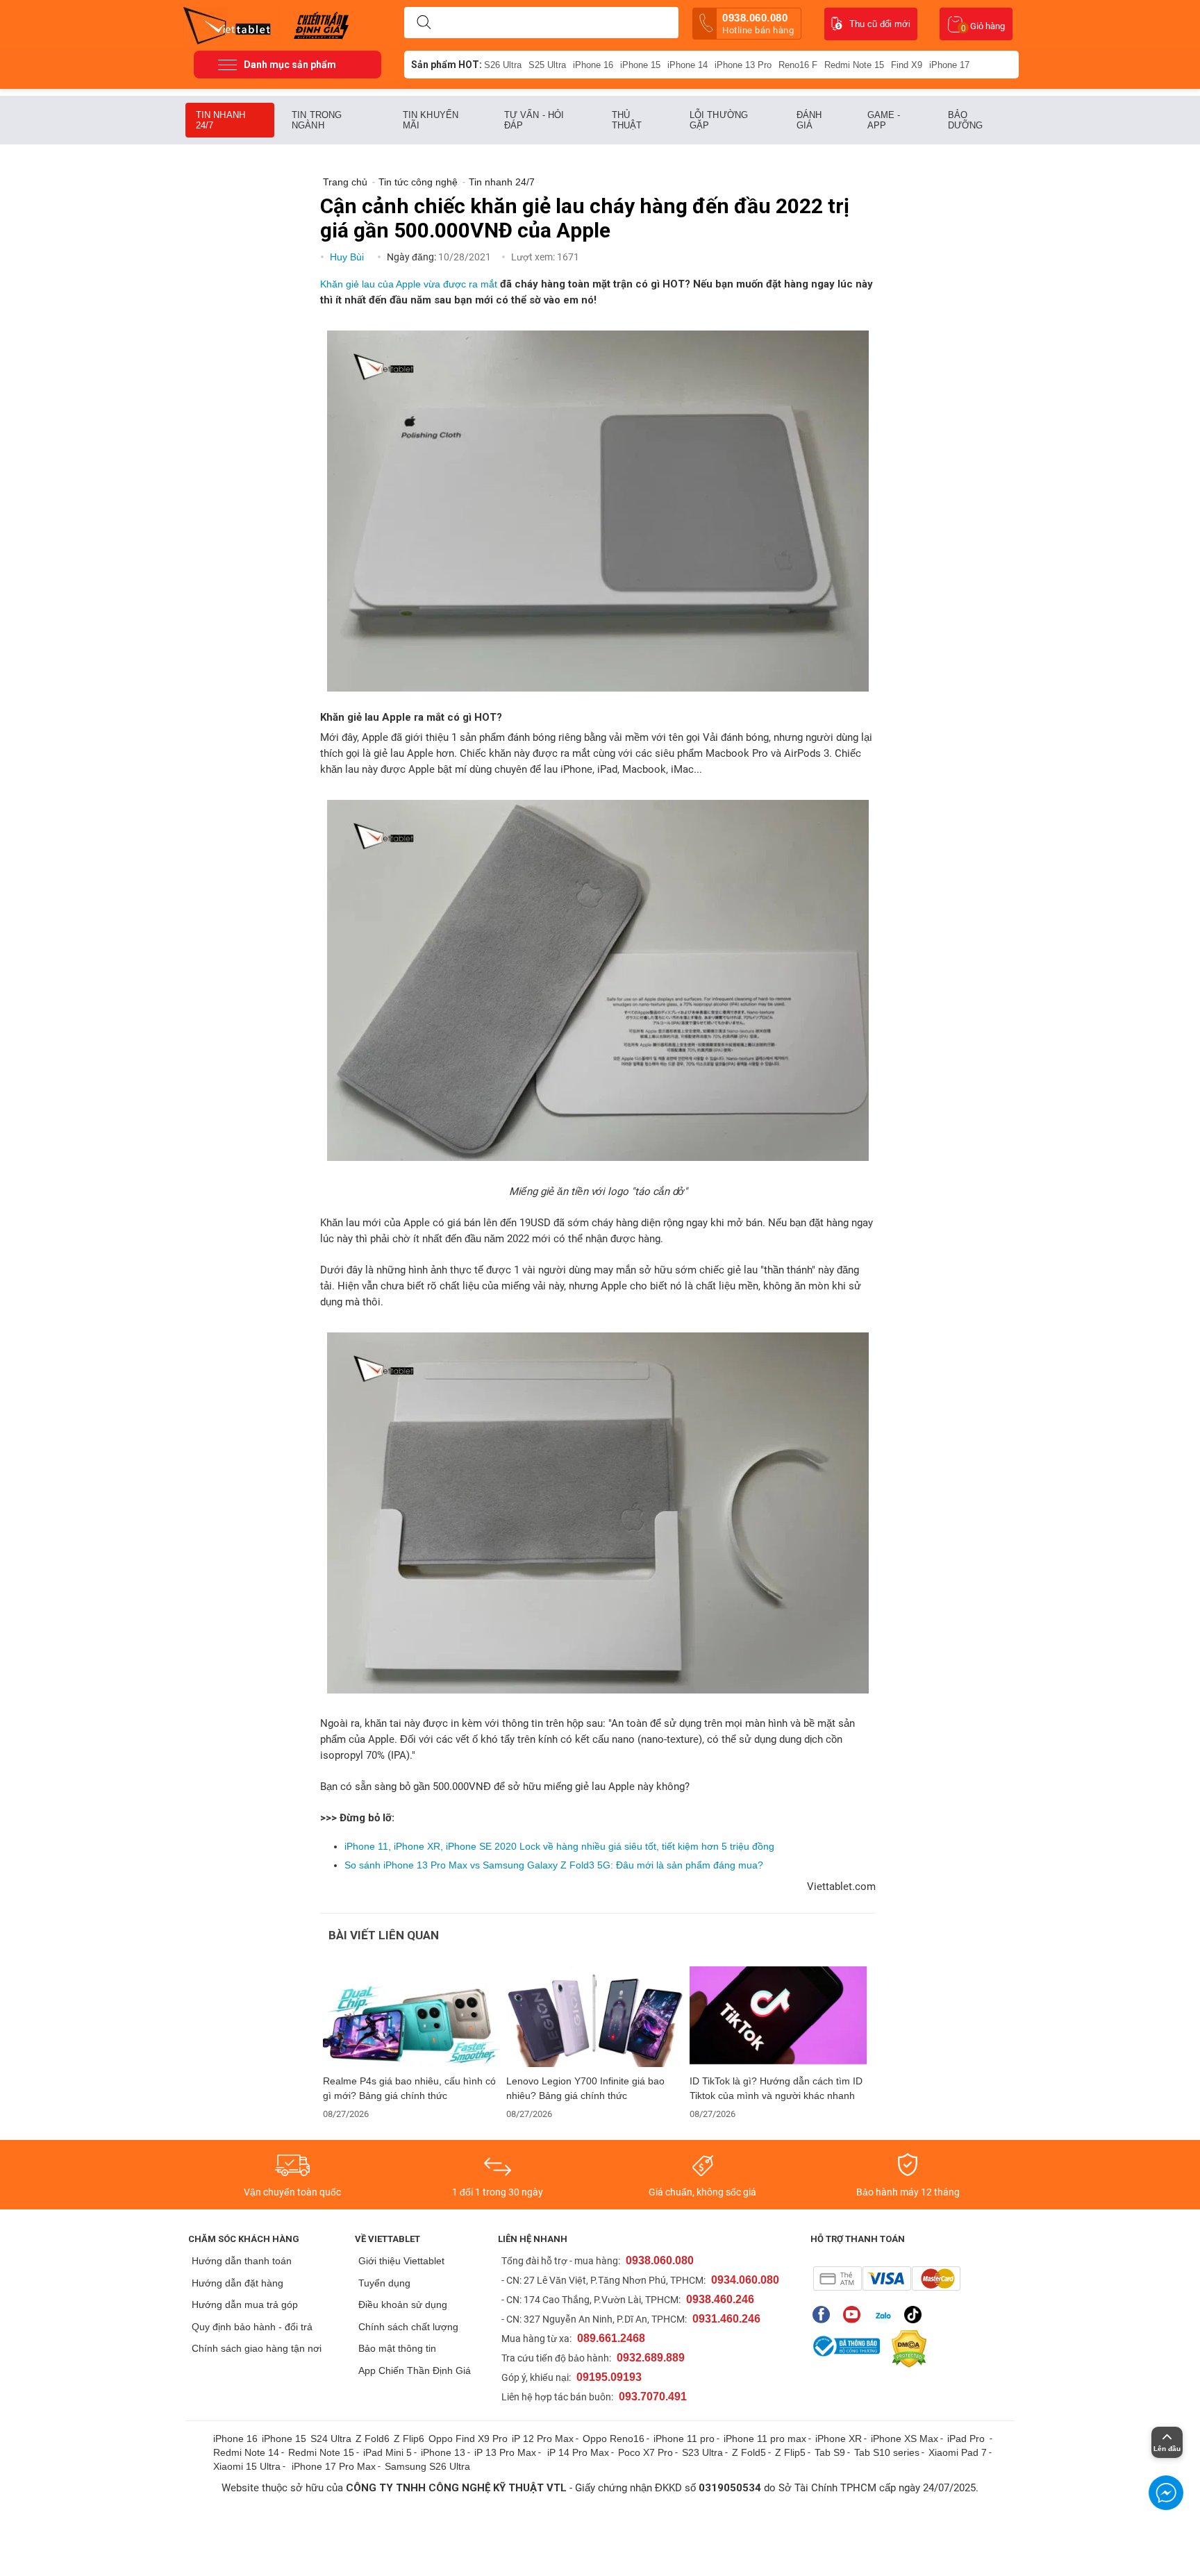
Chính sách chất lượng (408, 2327)
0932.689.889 (651, 2358)
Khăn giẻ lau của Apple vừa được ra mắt (409, 284)
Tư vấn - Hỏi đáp (534, 120)
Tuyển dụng (384, 2283)
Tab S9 (830, 2452)
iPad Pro (967, 2439)
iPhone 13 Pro (743, 65)
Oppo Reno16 (614, 2439)
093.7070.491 (653, 2397)
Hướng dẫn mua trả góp (245, 2305)
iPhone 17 (949, 65)
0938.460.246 (720, 2299)
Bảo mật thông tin (397, 2348)
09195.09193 (609, 2377)
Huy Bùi (348, 257)
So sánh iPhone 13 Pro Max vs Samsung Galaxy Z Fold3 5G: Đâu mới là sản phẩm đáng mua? (554, 1865)
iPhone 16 (593, 65)
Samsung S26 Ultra (427, 2466)
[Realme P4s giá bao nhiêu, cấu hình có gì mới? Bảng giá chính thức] (412, 2017)
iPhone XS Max (905, 2439)
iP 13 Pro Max (505, 2452)
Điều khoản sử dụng (403, 2305)
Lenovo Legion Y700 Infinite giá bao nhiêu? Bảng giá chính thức (585, 2088)
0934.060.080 (745, 2280)
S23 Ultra (702, 2452)
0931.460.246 (726, 2319)
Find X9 (907, 65)
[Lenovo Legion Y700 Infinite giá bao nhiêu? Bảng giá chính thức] (595, 2017)
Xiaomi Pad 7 (958, 2452)
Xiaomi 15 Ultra (247, 2466)
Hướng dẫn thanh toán (242, 2261)
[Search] (424, 23)
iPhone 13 (443, 2452)
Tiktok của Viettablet (916, 2315)
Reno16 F (798, 65)
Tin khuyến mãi (431, 120)
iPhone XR (839, 2439)
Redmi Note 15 (854, 65)
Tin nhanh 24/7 (220, 120)
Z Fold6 (373, 2439)
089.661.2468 (611, 2338)
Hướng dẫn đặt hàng (237, 2283)
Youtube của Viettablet (855, 2315)
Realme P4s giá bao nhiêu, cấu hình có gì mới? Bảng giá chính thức (409, 2088)
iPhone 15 (640, 65)
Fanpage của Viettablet (825, 2315)
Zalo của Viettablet (886, 2315)
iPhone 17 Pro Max (334, 2466)
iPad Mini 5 (387, 2452)
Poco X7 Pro (645, 2452)
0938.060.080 (758, 24)
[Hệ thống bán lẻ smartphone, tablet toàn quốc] (232, 24)
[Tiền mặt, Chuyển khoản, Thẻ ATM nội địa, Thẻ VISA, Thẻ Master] (886, 2278)
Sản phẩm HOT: (447, 65)
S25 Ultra (547, 65)
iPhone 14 (687, 65)
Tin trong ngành (317, 120)
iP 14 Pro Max (578, 2452)
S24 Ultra (331, 2439)
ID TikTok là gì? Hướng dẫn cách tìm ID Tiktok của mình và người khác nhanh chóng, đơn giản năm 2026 (776, 2089)
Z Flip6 (409, 2439)
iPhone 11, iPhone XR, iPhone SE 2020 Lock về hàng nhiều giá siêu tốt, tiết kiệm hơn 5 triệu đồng (559, 1846)
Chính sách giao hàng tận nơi (257, 2348)
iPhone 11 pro (684, 2439)
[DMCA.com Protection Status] (906, 2349)
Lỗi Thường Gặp (719, 120)
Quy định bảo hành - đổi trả (252, 2327)
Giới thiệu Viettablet (401, 2261)
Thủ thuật (627, 120)
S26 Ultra (503, 65)
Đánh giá (809, 120)
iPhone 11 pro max (765, 2439)
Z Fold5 (749, 2452)
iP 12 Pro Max (543, 2439)
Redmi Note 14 (246, 2452)
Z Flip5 (790, 2452)
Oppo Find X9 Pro (468, 2439)
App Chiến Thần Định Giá (415, 2370)
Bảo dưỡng (966, 120)
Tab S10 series (887, 2452)
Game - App (884, 120)
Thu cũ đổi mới (880, 24)
